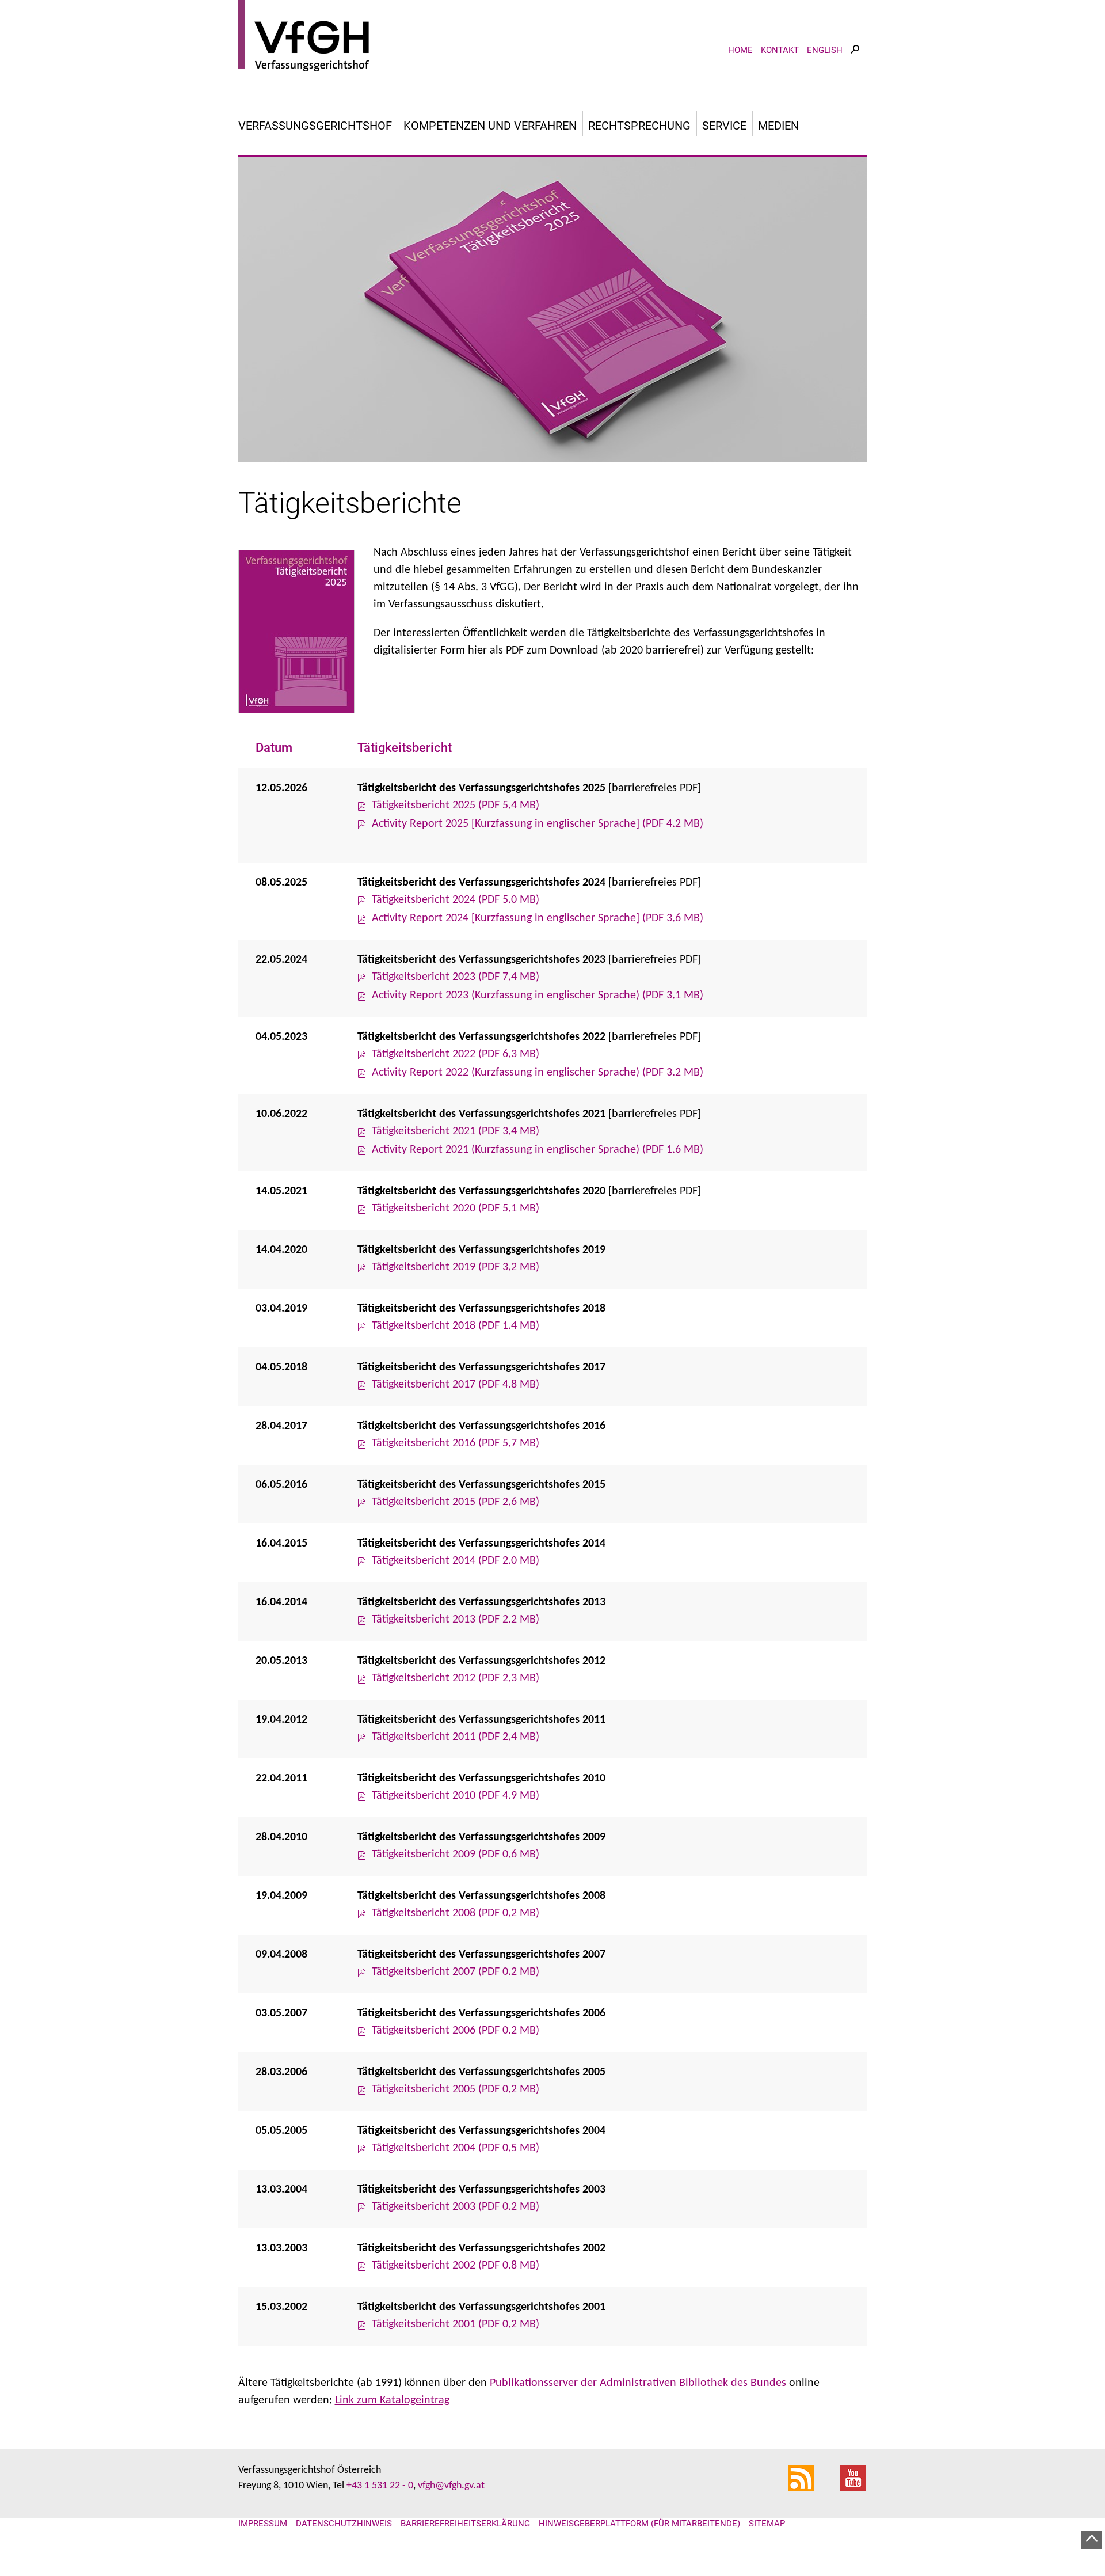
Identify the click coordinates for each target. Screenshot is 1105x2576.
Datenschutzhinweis (344, 2524)
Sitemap (767, 2524)
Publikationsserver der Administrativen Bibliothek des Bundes (638, 2383)
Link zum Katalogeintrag (392, 2400)
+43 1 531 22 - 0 (380, 2486)
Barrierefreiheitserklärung (465, 2524)
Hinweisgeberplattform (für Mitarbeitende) (639, 2524)
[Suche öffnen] (855, 60)
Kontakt (780, 50)
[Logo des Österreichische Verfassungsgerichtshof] (553, 37)
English (825, 50)
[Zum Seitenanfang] (1092, 2540)
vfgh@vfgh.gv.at (451, 2486)
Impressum (263, 2524)
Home (740, 50)
